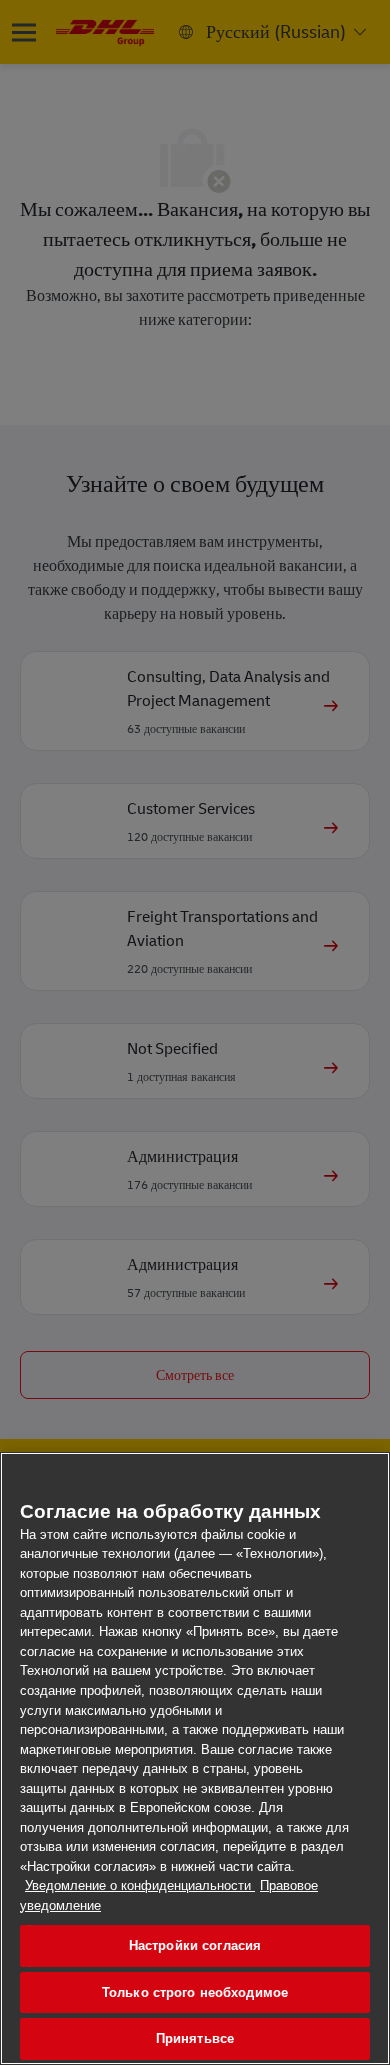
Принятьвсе (195, 2038)
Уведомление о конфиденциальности (140, 1885)
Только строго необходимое (195, 1992)
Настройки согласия (195, 1945)
